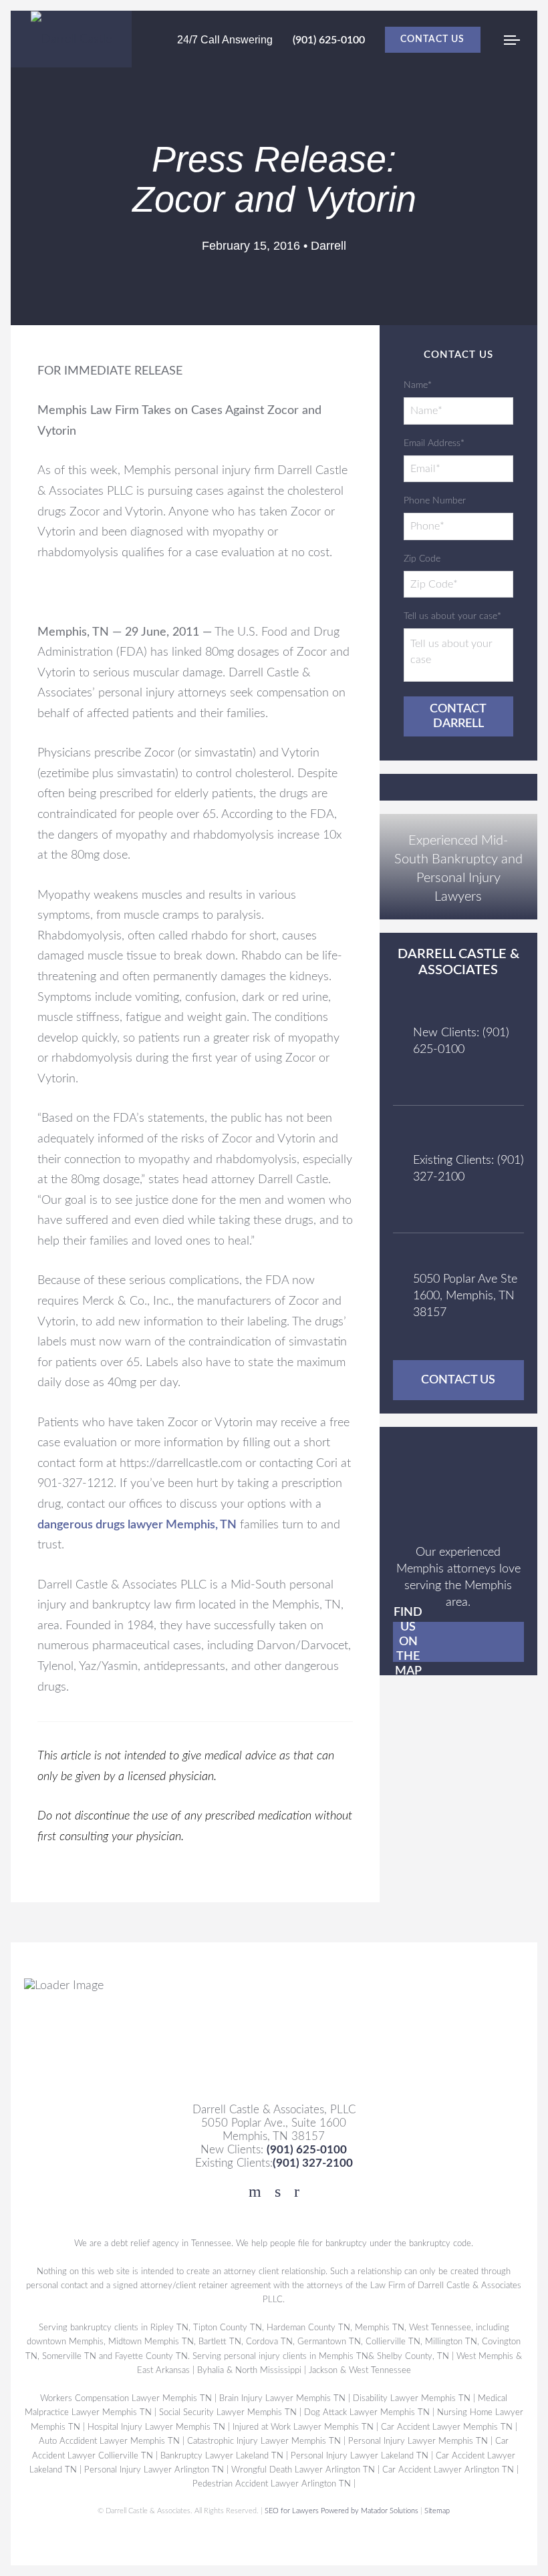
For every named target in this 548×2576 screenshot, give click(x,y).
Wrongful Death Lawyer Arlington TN (303, 2470)
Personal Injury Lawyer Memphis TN (419, 2441)
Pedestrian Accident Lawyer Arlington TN (272, 2485)
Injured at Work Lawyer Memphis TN (303, 2427)
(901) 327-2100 (313, 2163)
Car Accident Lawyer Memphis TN (447, 2427)
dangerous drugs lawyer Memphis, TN (137, 1525)
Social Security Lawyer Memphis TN (228, 2412)
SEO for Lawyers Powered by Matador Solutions (342, 2511)
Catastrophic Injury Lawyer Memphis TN (265, 2441)
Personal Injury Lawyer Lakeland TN (360, 2456)
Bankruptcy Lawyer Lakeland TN (223, 2456)
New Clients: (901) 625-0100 (461, 1041)
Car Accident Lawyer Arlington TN (448, 2470)
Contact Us (432, 39)
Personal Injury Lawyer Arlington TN (154, 2470)
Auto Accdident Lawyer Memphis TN (110, 2441)
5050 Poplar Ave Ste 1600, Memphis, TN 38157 (465, 1296)
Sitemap (438, 2511)
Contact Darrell (458, 716)
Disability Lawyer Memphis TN (412, 2398)
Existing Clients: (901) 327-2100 (468, 1169)
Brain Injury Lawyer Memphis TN (283, 2398)
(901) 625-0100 (329, 40)
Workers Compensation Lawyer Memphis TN (127, 2398)
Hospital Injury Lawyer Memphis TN (156, 2427)
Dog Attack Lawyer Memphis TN (367, 2412)
